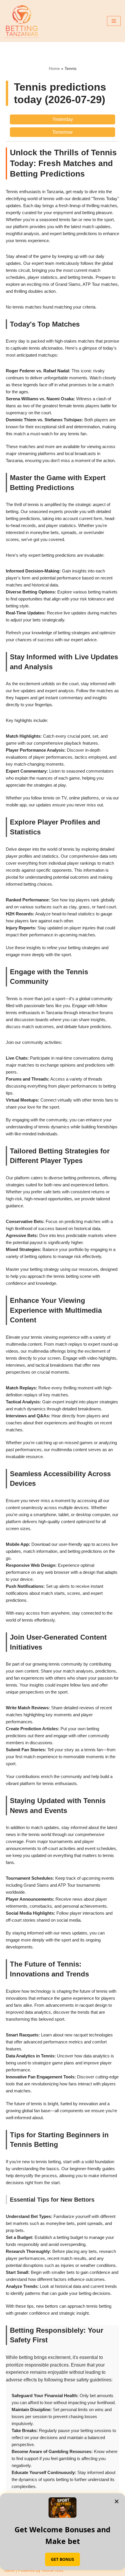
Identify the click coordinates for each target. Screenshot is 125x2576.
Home (54, 68)
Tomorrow (63, 132)
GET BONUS (63, 2559)
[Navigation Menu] (114, 21)
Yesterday (63, 119)
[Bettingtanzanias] (22, 21)
